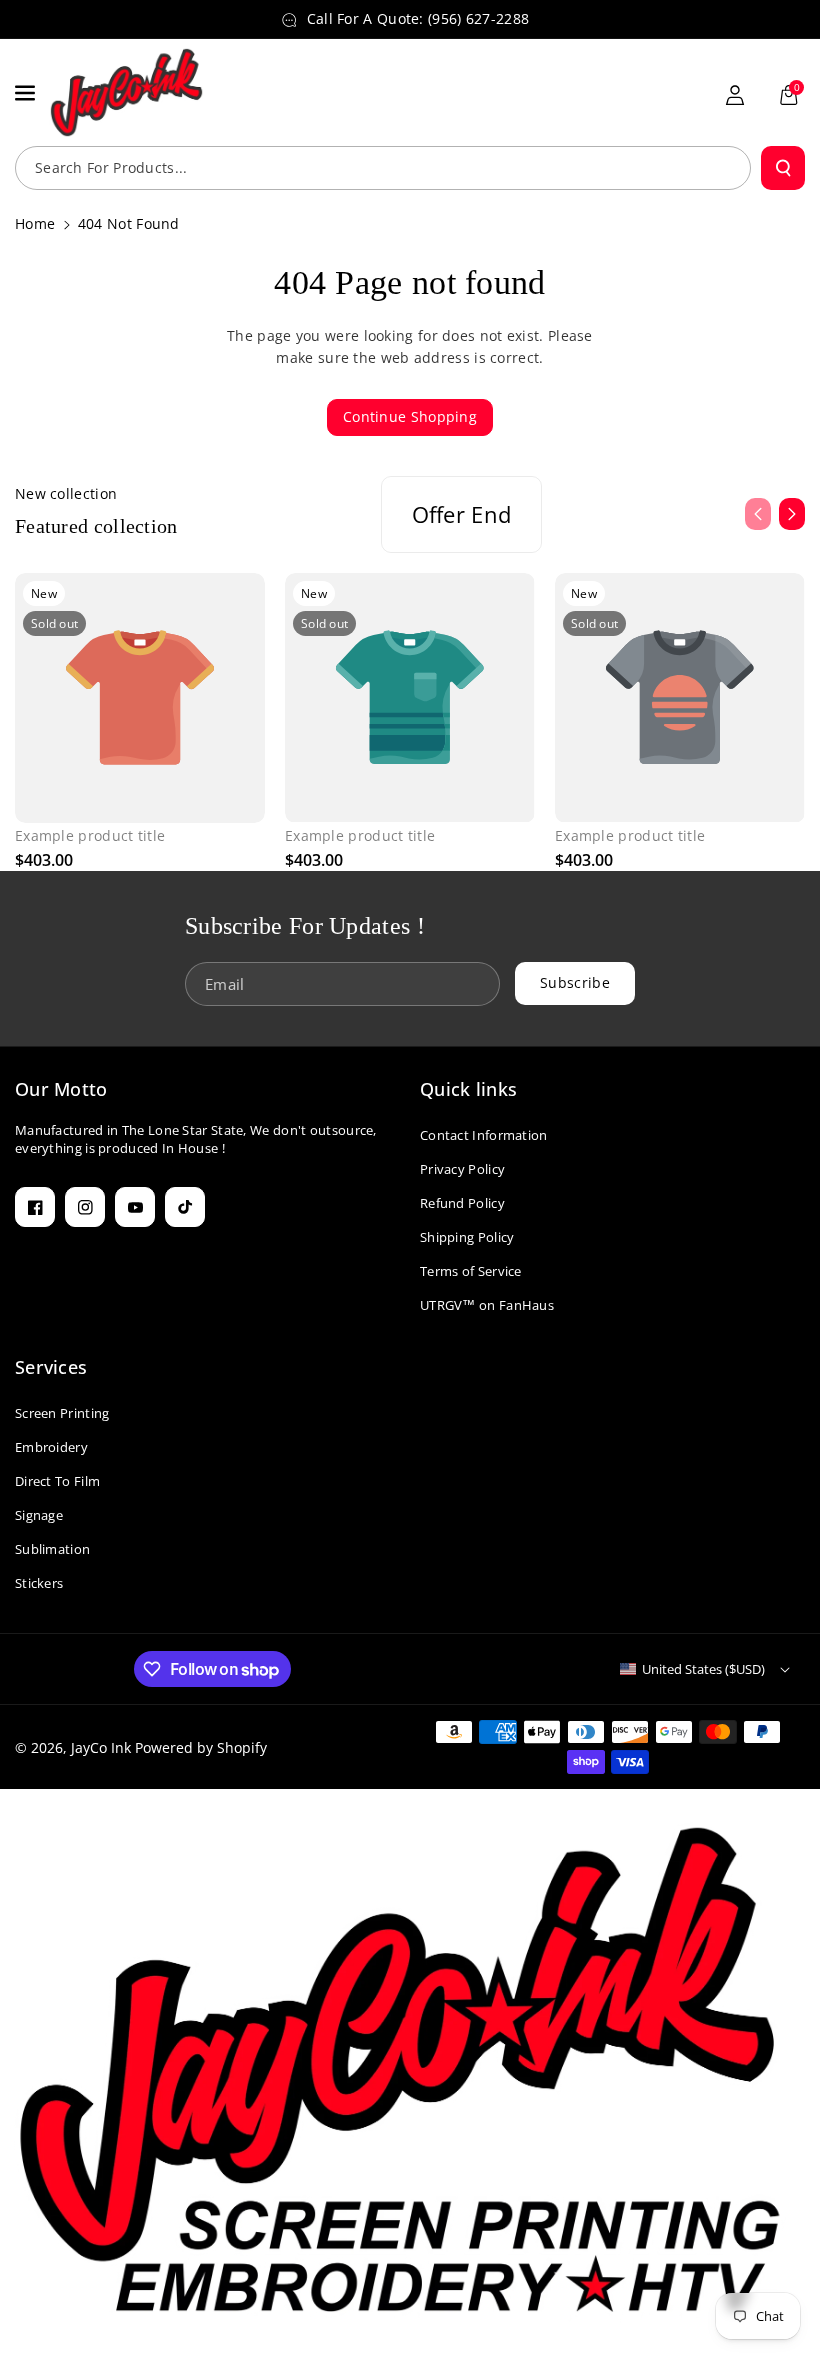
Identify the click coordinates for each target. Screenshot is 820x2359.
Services (51, 1367)
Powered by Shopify (201, 1747)
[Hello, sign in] (735, 95)
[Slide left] (758, 514)
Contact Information (484, 1135)
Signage (39, 1515)
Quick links (468, 1089)
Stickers (39, 1583)
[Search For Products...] (783, 168)
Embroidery (51, 1447)
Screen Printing (62, 1413)
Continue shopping (410, 416)
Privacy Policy (462, 1169)
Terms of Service (471, 1271)
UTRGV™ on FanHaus (487, 1305)
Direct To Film (57, 1481)
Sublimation (52, 1549)
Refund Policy (462, 1203)
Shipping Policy (467, 1237)
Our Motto (61, 1089)
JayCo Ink (101, 1747)
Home (35, 223)
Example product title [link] (90, 836)
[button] (27, 93)
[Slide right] (792, 514)
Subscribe (575, 983)
